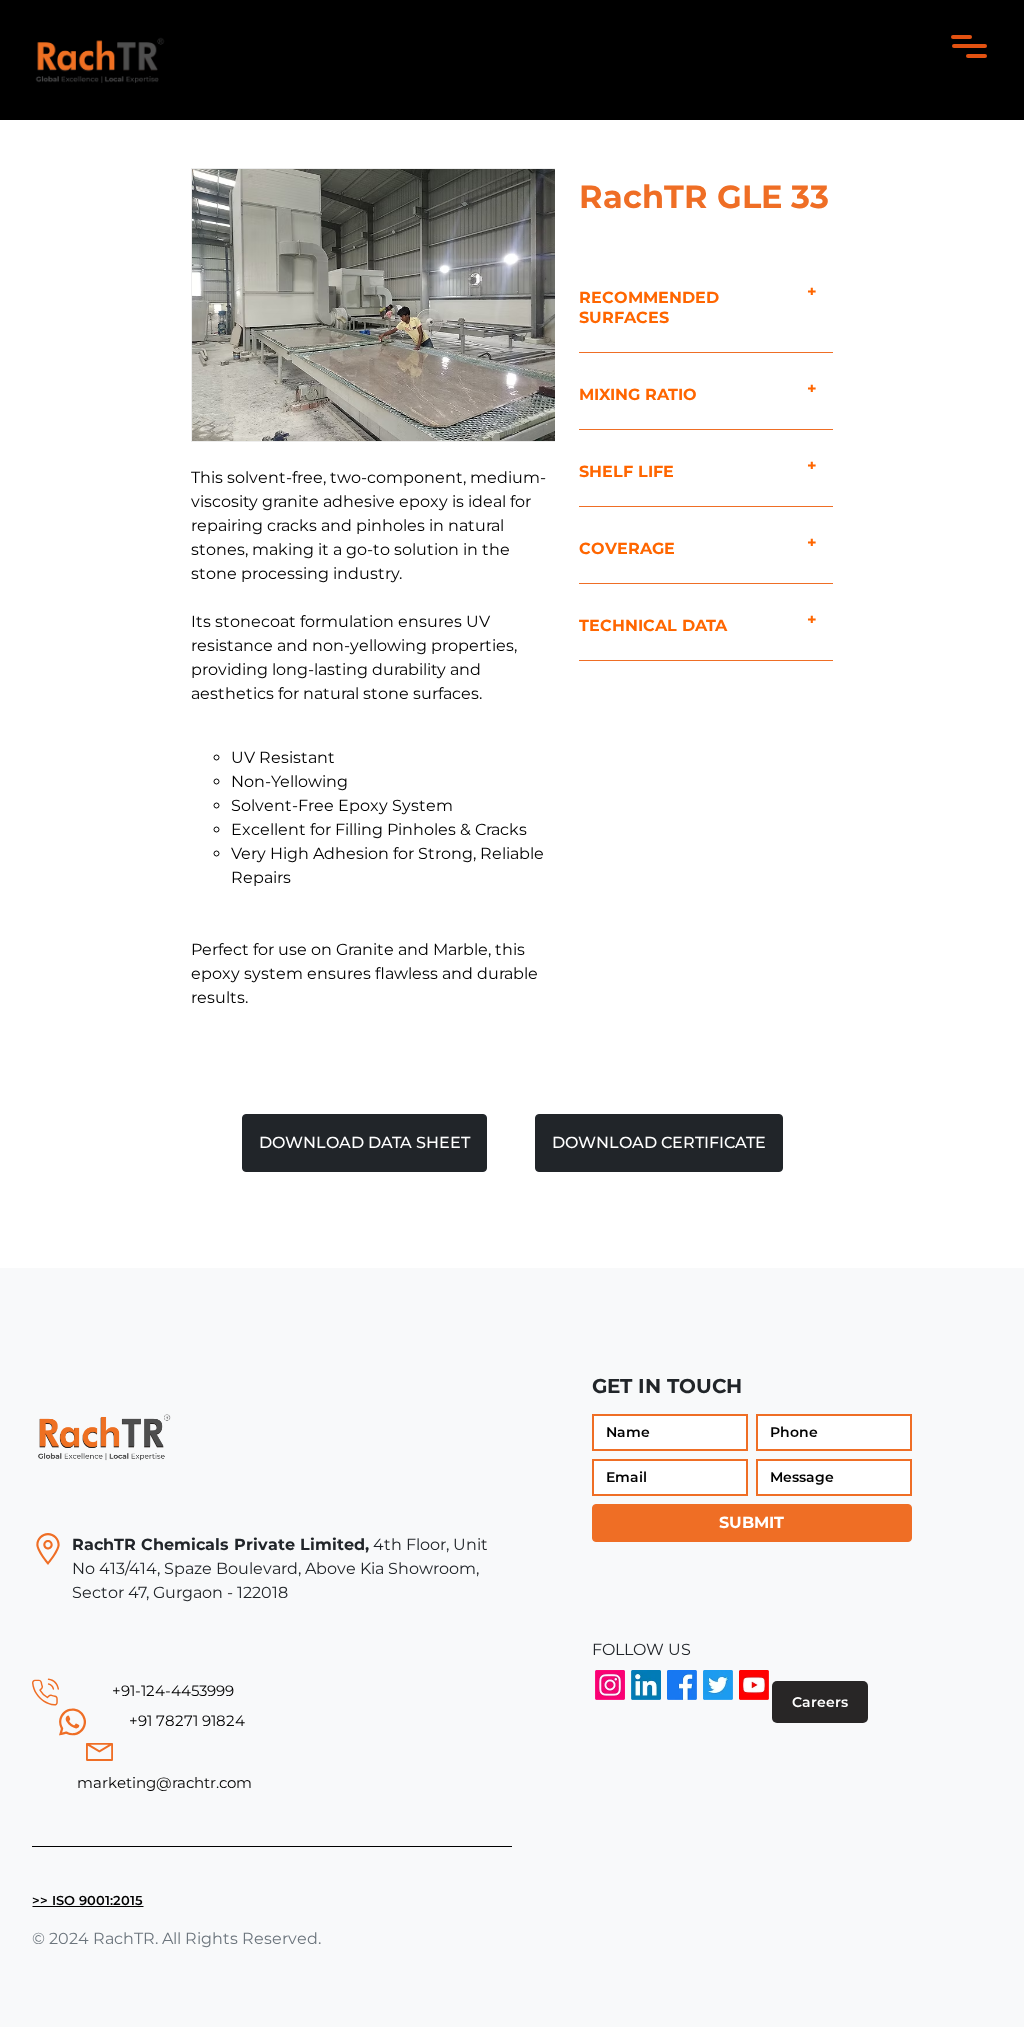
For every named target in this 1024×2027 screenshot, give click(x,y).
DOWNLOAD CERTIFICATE (659, 1142)
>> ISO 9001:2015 (87, 1900)
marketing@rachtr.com (164, 1782)
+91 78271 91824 (187, 1720)
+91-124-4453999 (173, 1690)
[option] (373, 305)
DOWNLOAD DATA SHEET (364, 1142)
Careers (820, 1702)
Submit (751, 1522)
